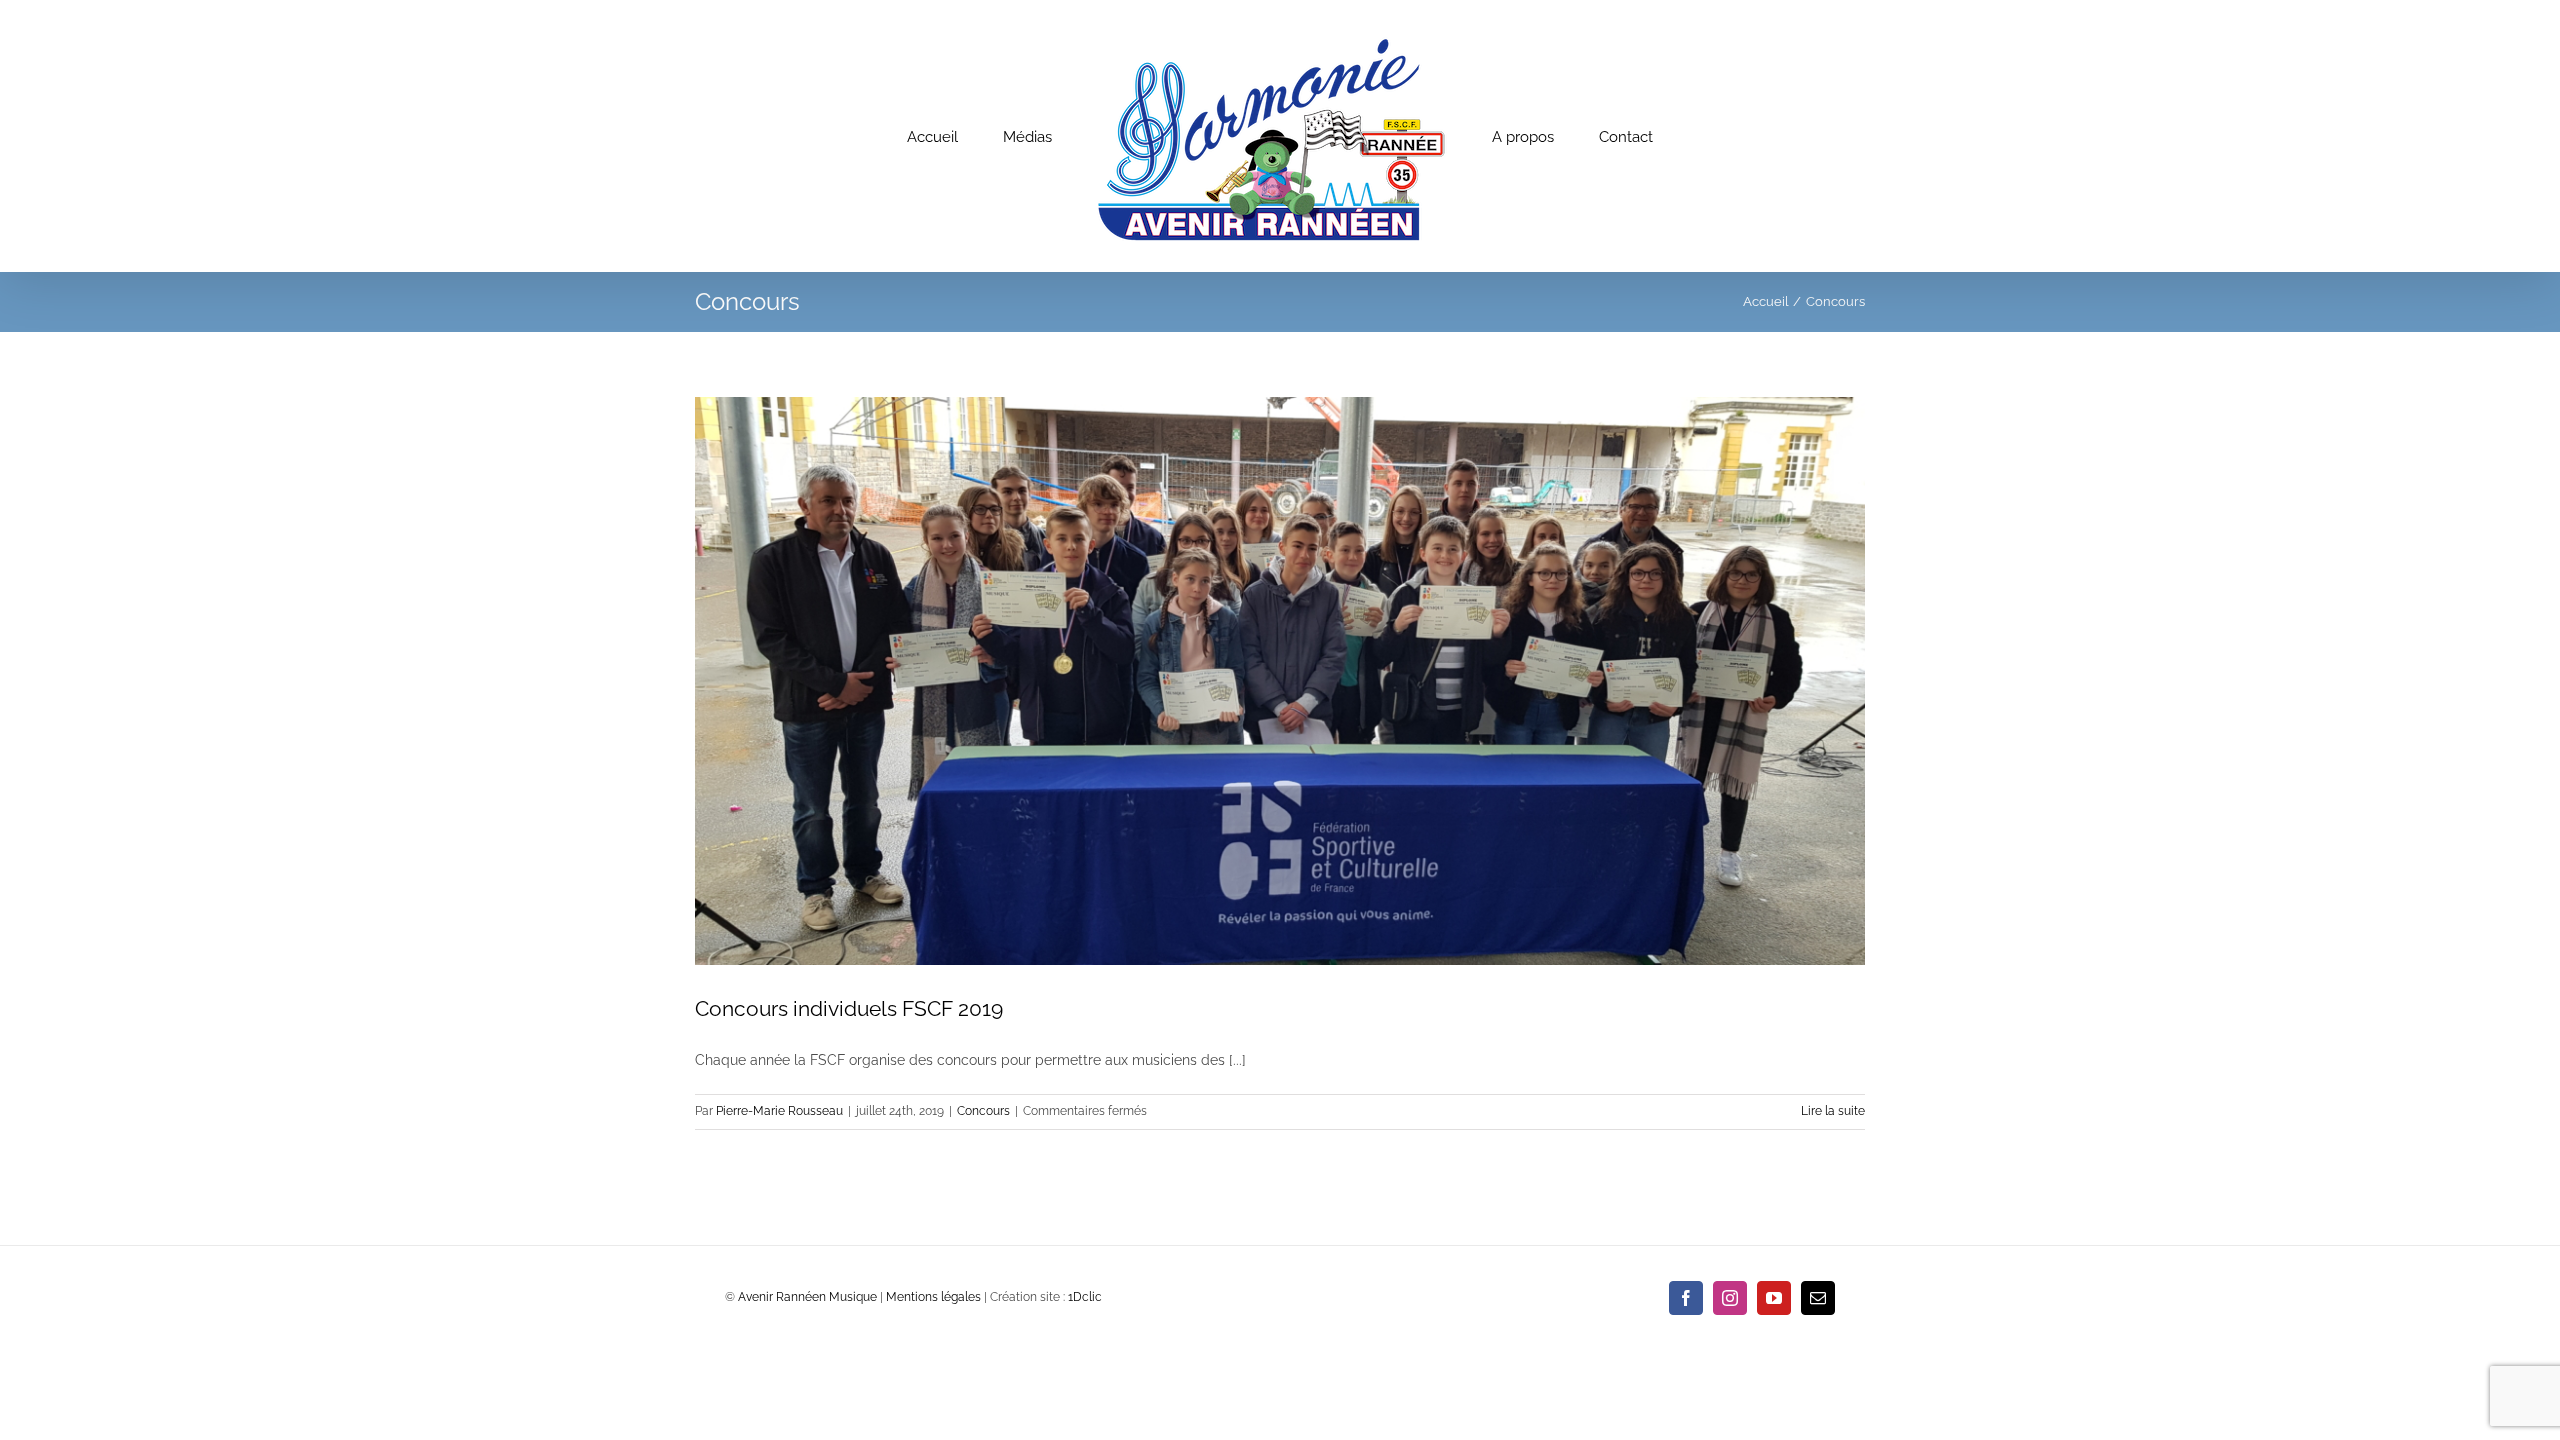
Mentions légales (933, 1297)
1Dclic (1085, 1297)
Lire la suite (1833, 1111)
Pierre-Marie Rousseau (779, 1111)
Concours (983, 1111)
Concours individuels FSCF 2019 (849, 1008)
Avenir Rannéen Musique (807, 1297)
